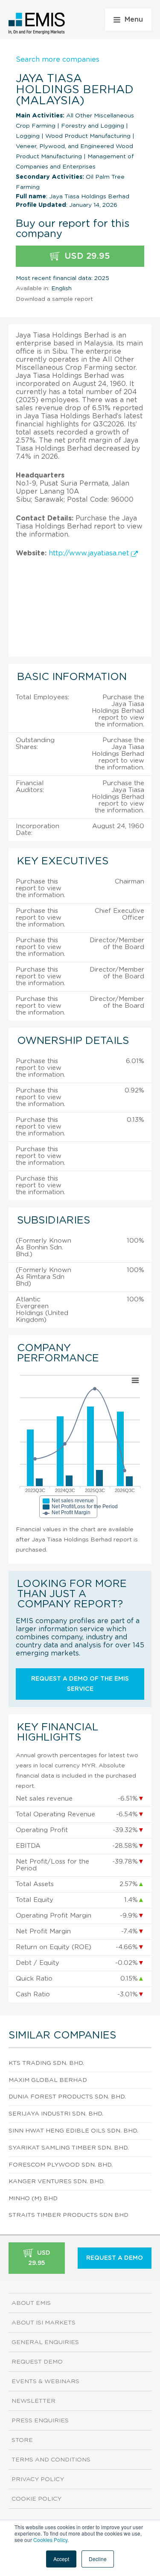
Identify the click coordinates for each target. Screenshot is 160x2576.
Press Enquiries (40, 2421)
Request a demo (115, 2258)
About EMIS (31, 2303)
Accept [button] (61, 2559)
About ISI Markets (44, 2323)
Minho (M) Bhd (33, 2199)
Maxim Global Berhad (48, 2080)
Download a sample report (54, 299)
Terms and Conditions (51, 2460)
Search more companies (58, 60)
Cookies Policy (50, 2540)
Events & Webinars (45, 2382)
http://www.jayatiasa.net (90, 553)
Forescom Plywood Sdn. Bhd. (61, 2165)
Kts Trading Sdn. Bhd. (46, 2063)
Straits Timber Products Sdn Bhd (68, 2215)
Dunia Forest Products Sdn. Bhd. (67, 2097)
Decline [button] (98, 2559)
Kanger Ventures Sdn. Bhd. (57, 2181)
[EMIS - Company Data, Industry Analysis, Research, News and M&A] (37, 23)
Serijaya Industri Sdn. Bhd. (56, 2114)
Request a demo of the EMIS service (80, 1684)
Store (22, 2440)
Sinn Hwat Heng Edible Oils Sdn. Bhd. (73, 2131)
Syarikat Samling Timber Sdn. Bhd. (69, 2148)
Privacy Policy (38, 2479)
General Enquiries (45, 2342)
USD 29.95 (86, 256)
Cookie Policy (36, 2499)
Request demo (37, 2362)
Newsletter (33, 2401)
